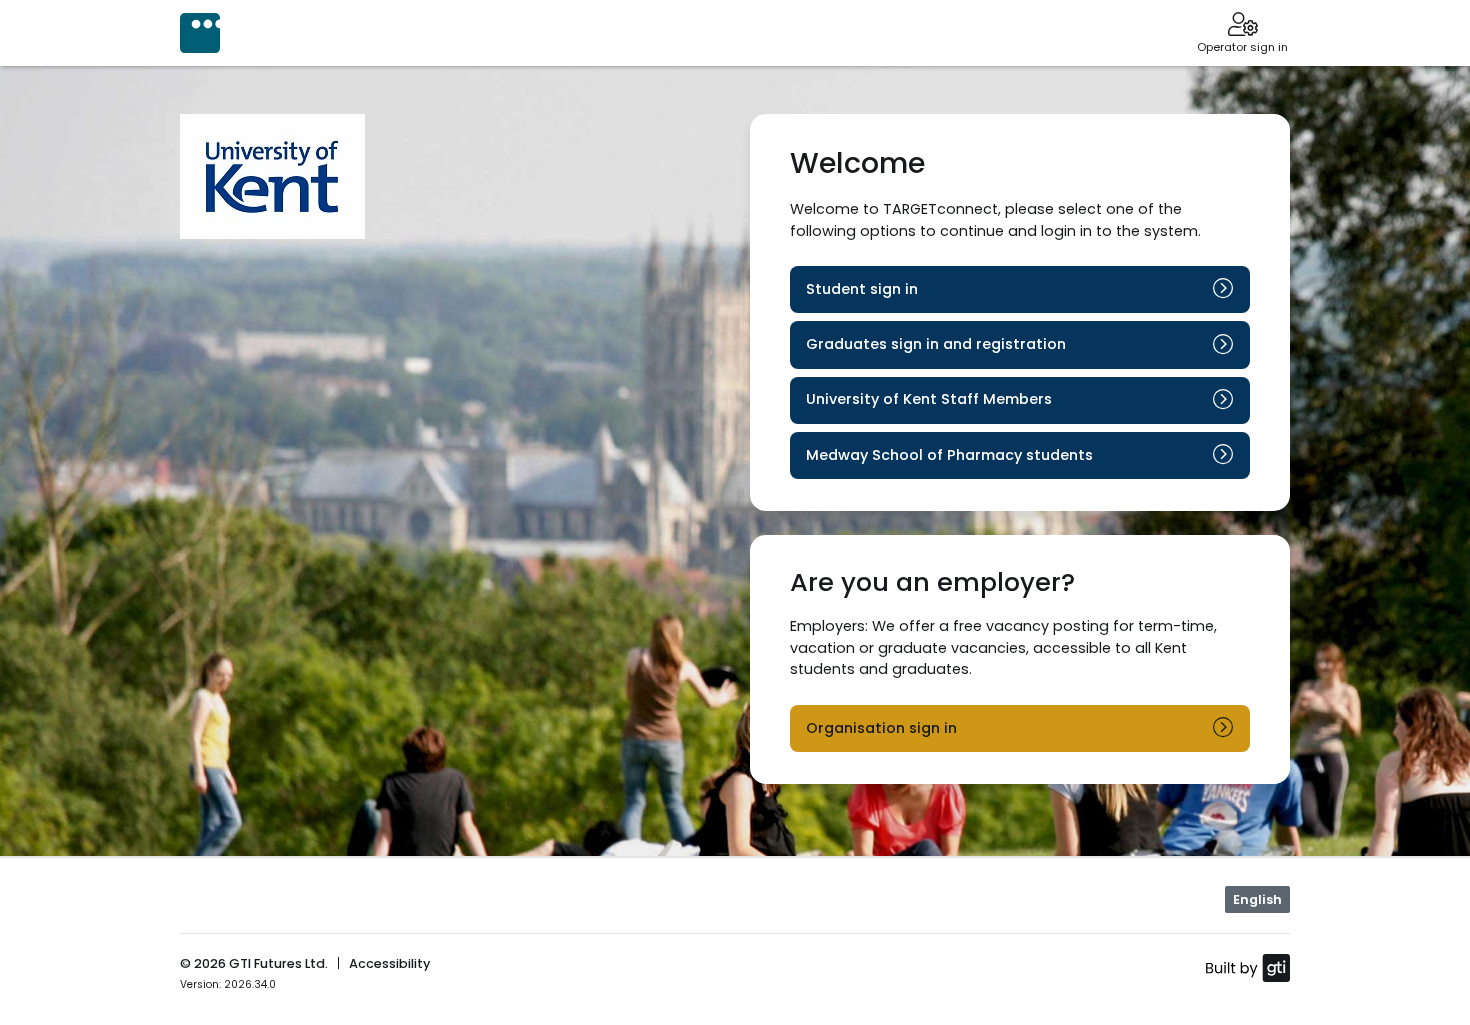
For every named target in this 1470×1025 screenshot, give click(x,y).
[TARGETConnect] (200, 33)
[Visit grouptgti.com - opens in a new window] (1247, 967)
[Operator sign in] (1242, 26)
